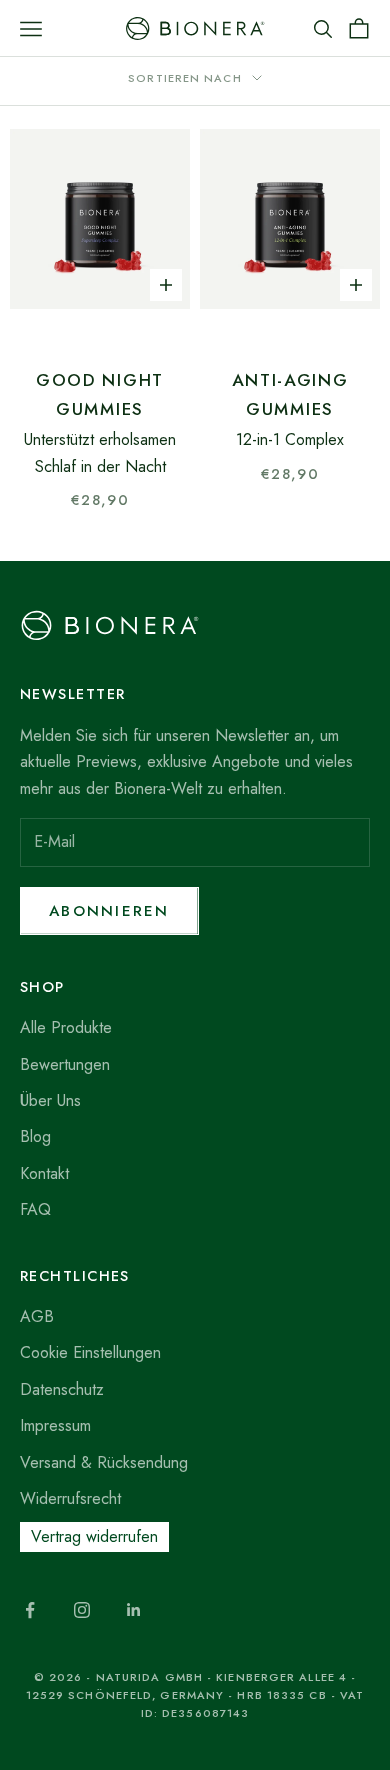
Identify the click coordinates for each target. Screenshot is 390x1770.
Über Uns (50, 1100)
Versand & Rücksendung (104, 1462)
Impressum (55, 1425)
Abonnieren (109, 911)
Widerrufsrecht (70, 1498)
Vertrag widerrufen (94, 1536)
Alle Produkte (66, 1027)
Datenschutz (62, 1389)
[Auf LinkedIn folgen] (134, 1610)
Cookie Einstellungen (90, 1352)
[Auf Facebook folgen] (30, 1610)
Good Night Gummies (100, 394)
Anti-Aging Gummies (290, 394)
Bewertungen (65, 1064)
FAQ (35, 1209)
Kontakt (44, 1173)
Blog (35, 1136)
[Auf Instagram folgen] (82, 1610)
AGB (37, 1316)
